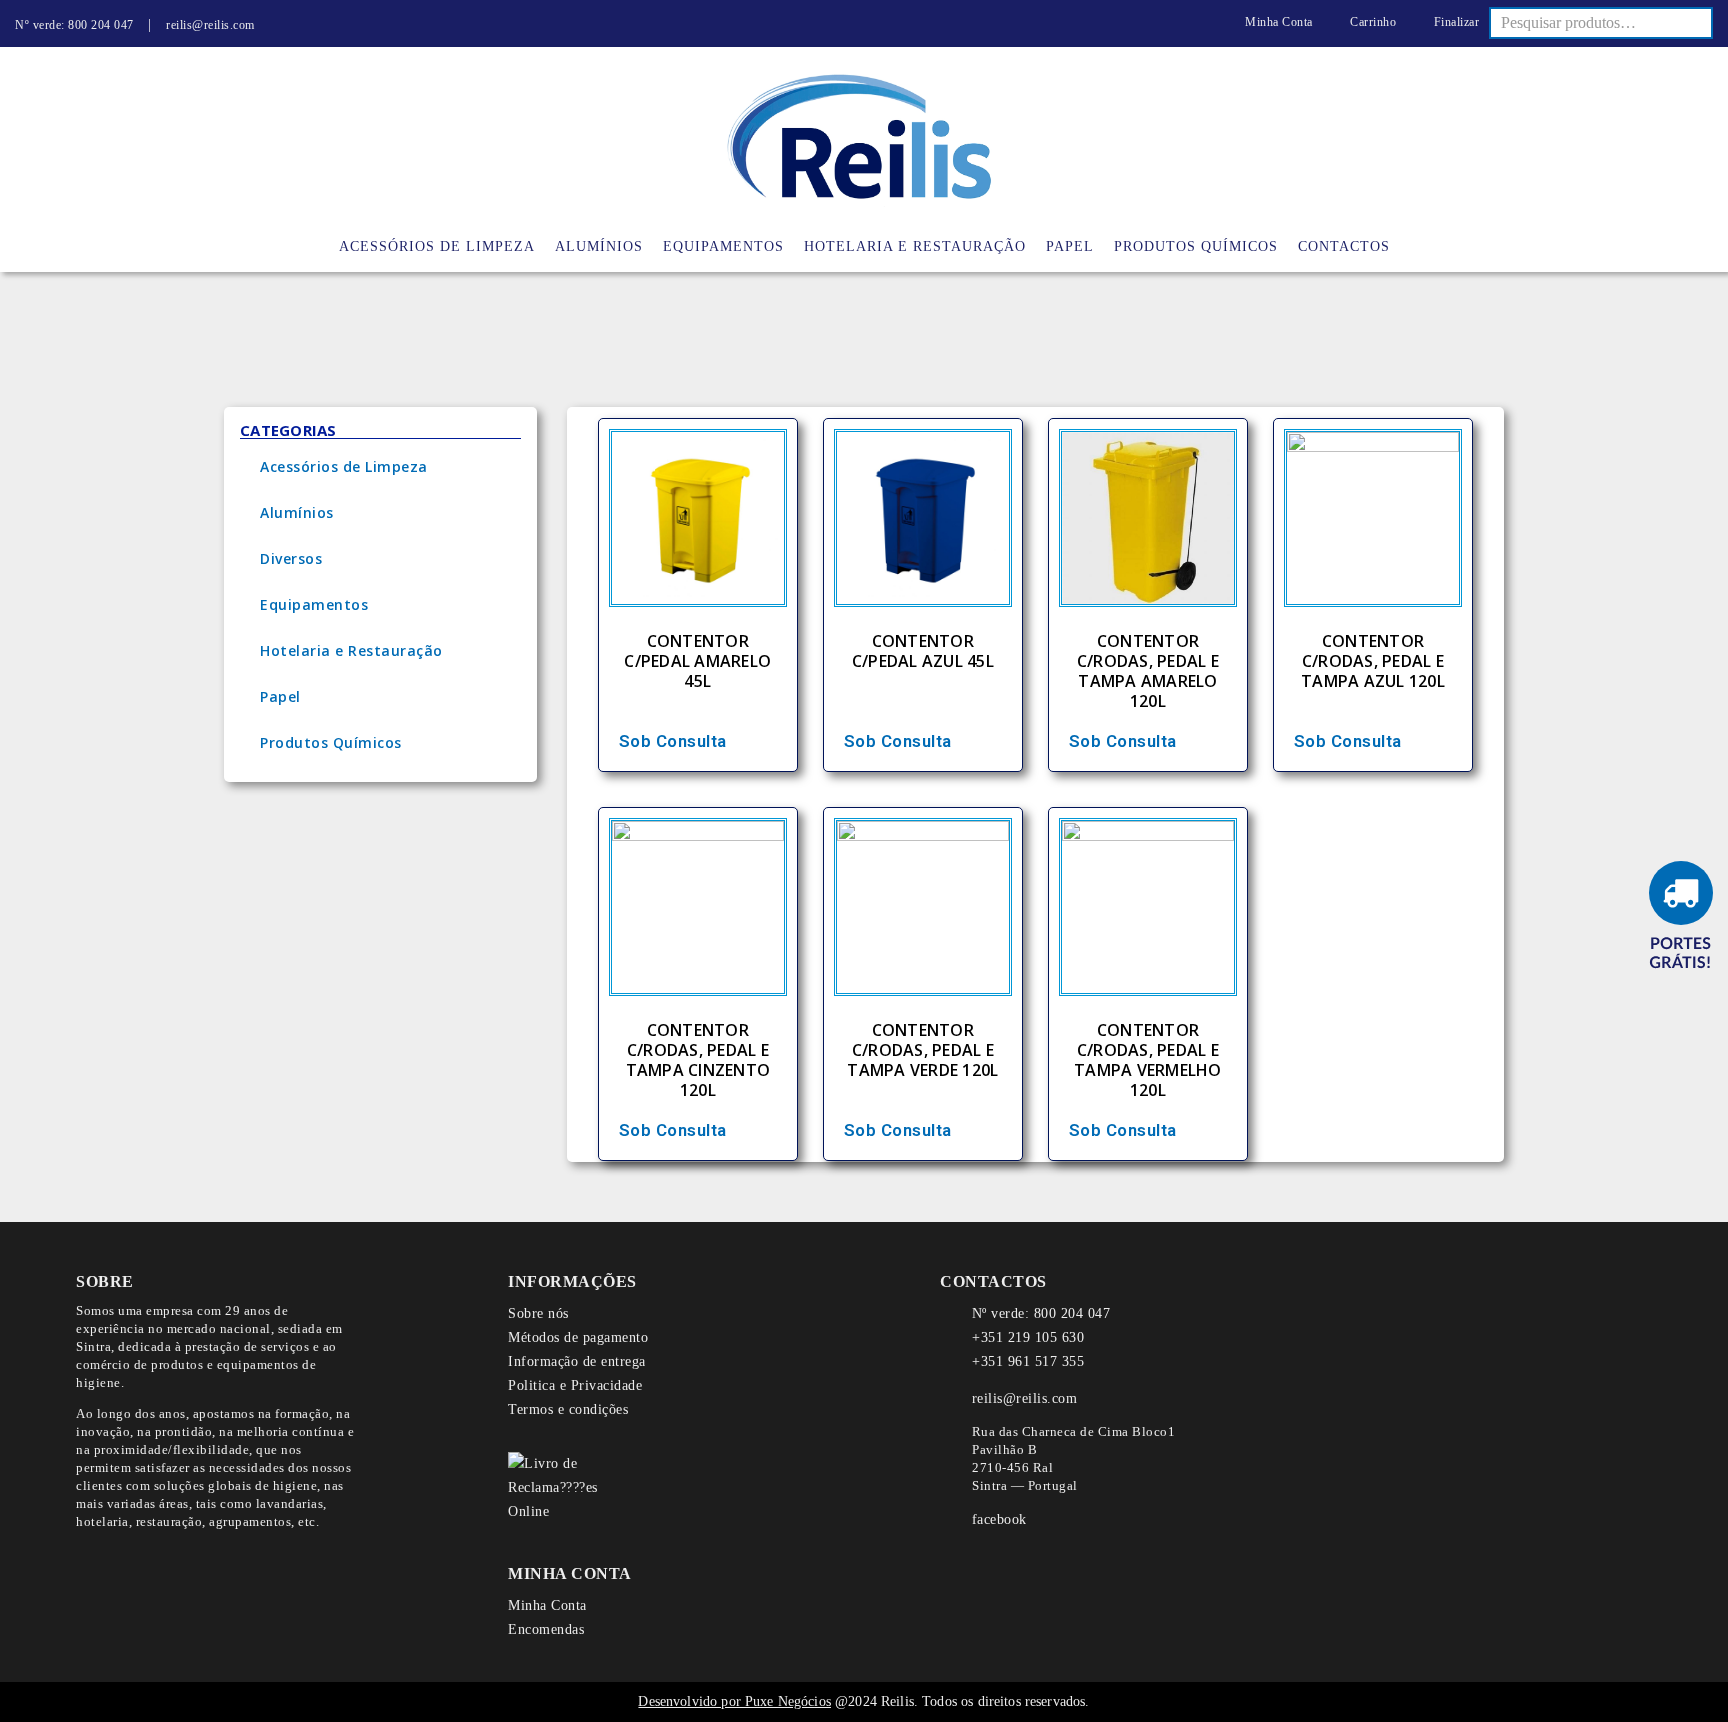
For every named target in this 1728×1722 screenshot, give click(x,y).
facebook (999, 1519)
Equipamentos (314, 604)
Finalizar (1454, 22)
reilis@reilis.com (210, 25)
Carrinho (1371, 22)
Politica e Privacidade (575, 1385)
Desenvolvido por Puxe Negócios (734, 1701)
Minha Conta (1277, 22)
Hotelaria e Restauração (351, 650)
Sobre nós (538, 1313)
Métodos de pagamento (578, 1337)
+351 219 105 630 (1028, 1337)
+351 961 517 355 (1028, 1361)
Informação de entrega (577, 1361)
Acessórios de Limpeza (344, 466)
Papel (280, 696)
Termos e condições (568, 1409)
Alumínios (297, 512)
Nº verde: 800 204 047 (74, 25)
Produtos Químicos (331, 742)
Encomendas (546, 1629)
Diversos (291, 558)
